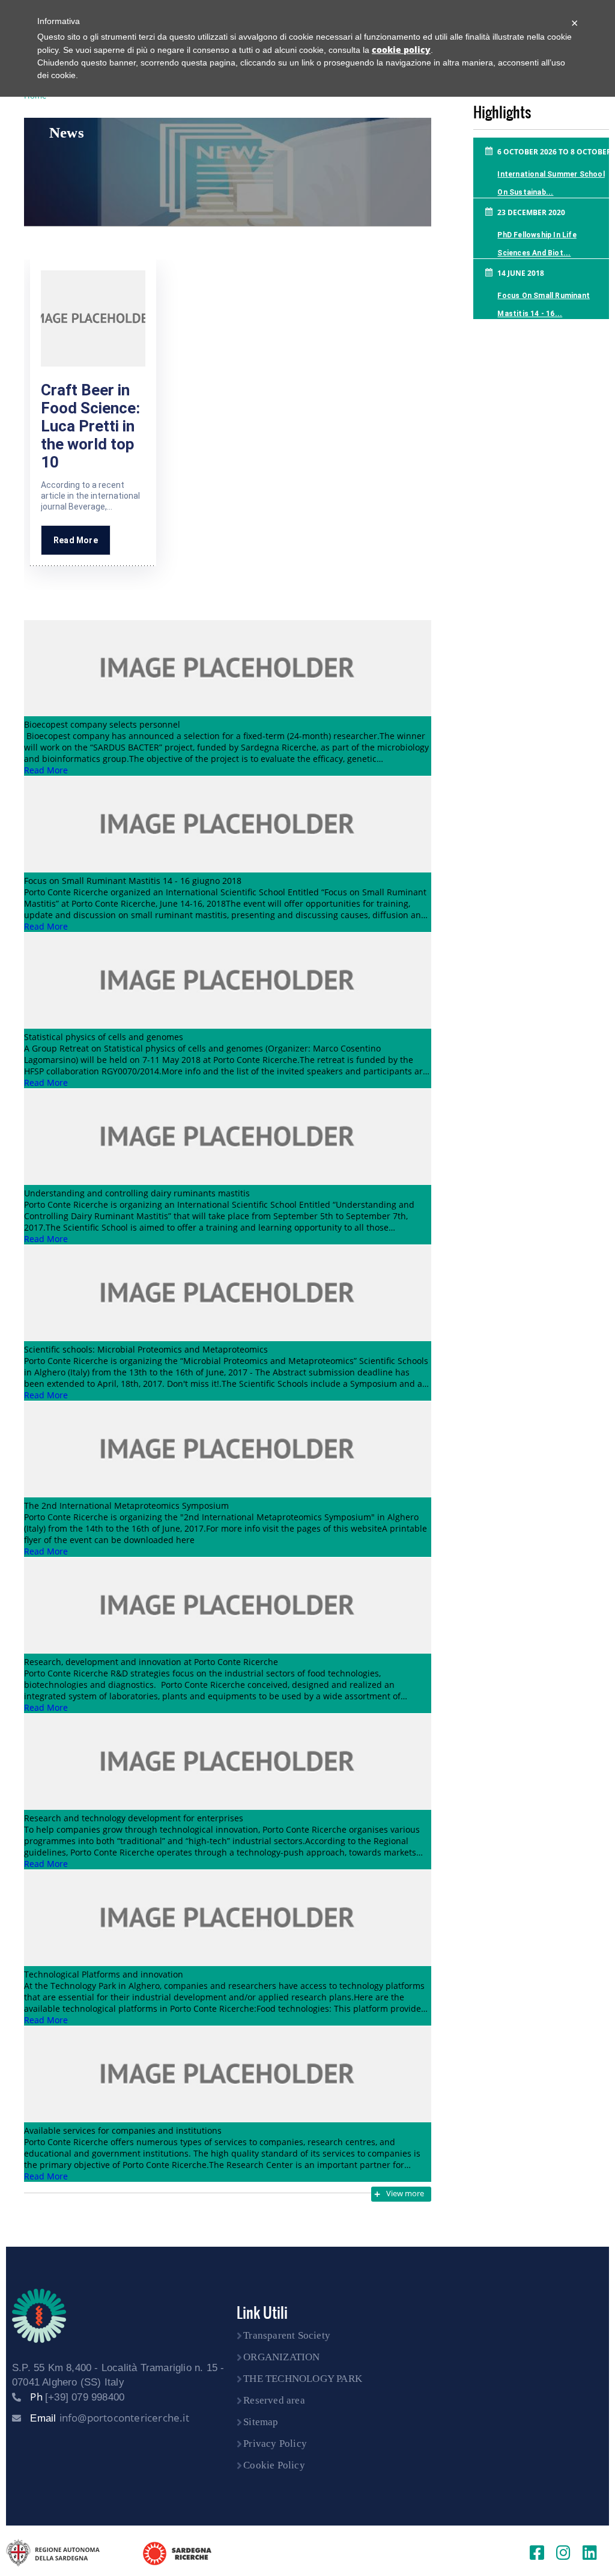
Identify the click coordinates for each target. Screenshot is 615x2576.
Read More (76, 540)
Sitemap (261, 2422)
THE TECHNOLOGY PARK (303, 2379)
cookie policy (401, 50)
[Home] (39, 2316)
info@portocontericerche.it (124, 2418)
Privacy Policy (275, 2444)
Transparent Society (287, 2335)
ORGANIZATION (281, 2357)
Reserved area (274, 2400)
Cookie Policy (274, 2465)
